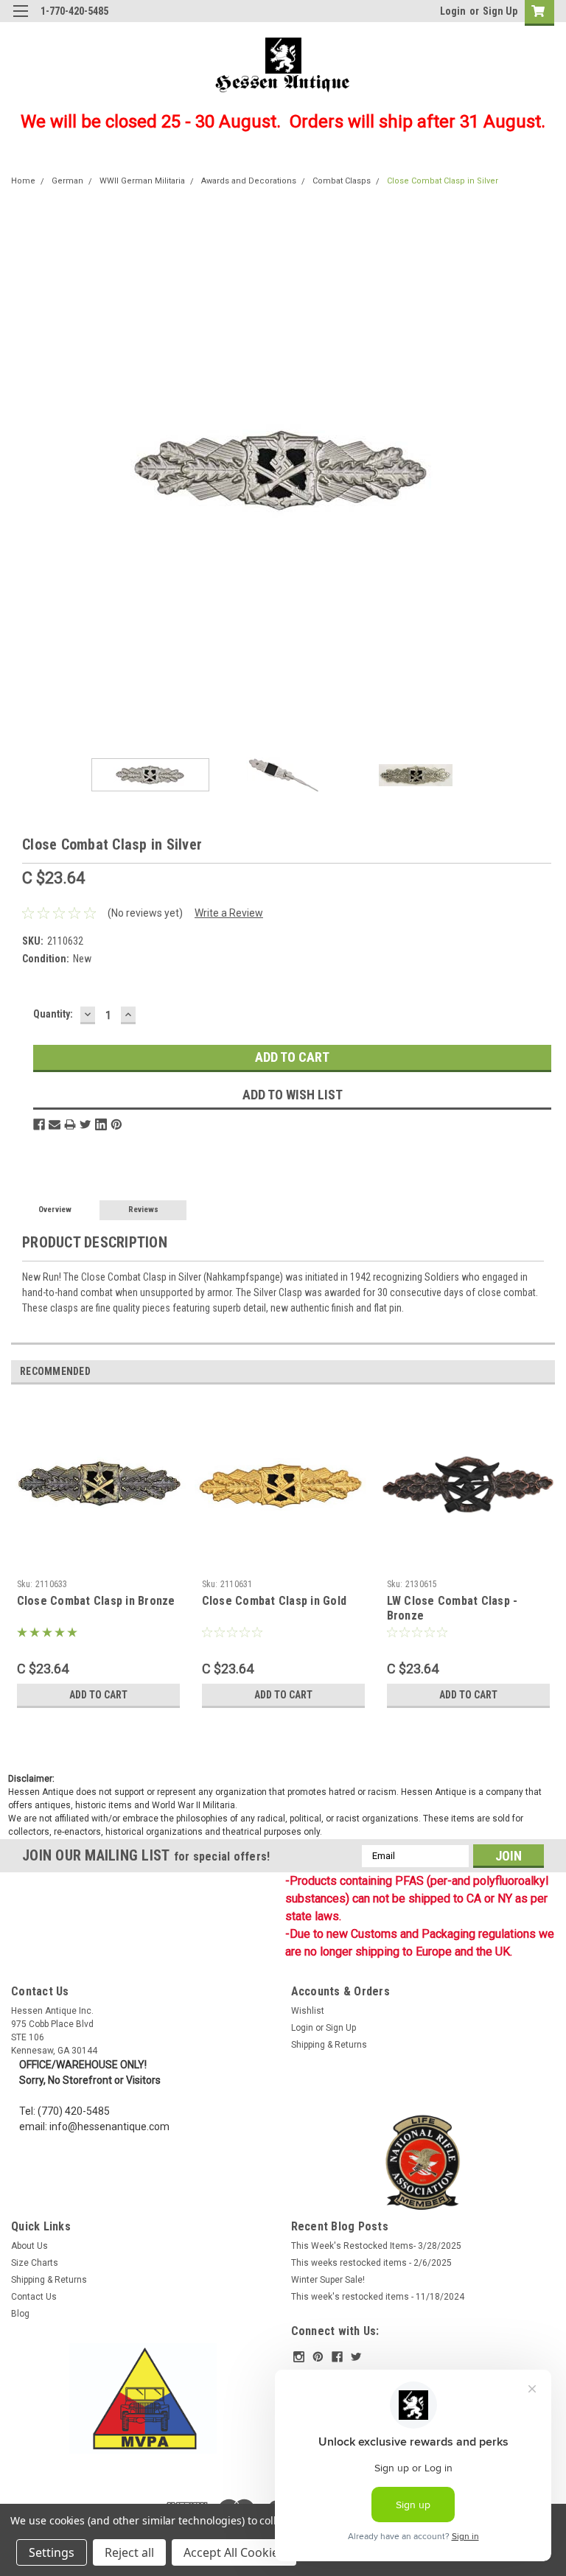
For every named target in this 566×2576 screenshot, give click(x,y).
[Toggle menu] (20, 20)
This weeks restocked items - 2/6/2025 (371, 2263)
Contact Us (34, 2297)
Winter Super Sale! (328, 2280)
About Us (29, 2246)
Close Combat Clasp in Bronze (96, 1601)
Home (23, 181)
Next (544, 470)
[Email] (55, 1124)
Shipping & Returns (329, 2045)
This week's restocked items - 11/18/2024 (378, 2297)
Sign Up (500, 11)
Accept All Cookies (234, 2552)
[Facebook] (39, 1124)
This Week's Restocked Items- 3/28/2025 (376, 2246)
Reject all (129, 2552)
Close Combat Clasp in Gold (275, 1601)
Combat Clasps (342, 181)
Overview (55, 1210)
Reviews (143, 1210)
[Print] (70, 1124)
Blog (20, 2314)
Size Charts (35, 2263)
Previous (22, 470)
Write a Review (229, 913)
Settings (52, 2552)
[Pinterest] (116, 1124)
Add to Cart (98, 1695)
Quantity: (53, 1014)
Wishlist (308, 2011)
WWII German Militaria (142, 181)
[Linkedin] (101, 1124)
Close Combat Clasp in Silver (443, 181)
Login (453, 11)
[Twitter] (85, 1124)
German (67, 181)
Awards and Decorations (249, 181)
